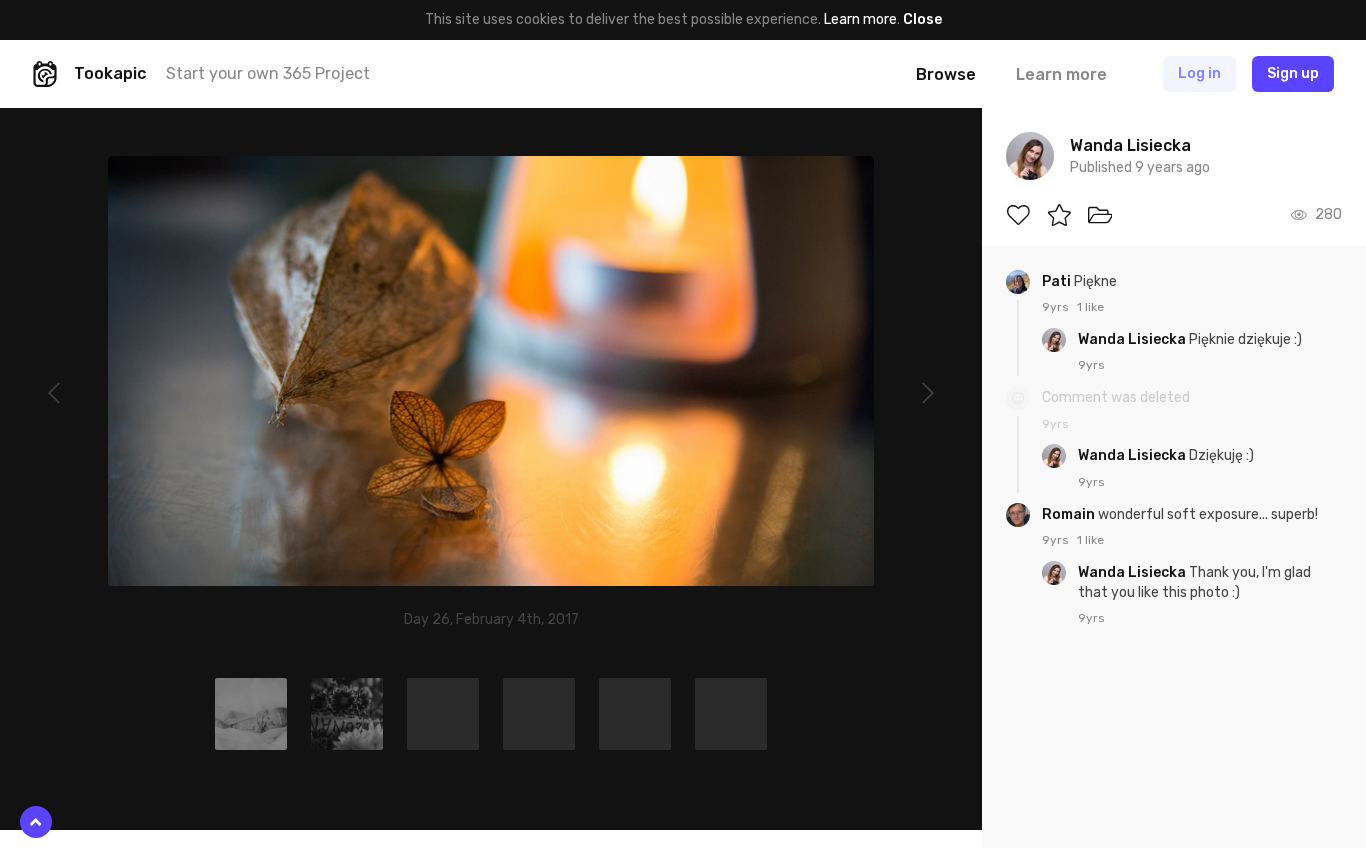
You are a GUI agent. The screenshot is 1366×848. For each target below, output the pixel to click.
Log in (1199, 73)
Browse (946, 74)
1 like (1090, 307)
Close (922, 19)
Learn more (860, 19)
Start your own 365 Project (268, 73)
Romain (1070, 514)
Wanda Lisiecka (1133, 339)
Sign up (1293, 73)
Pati (1058, 281)
